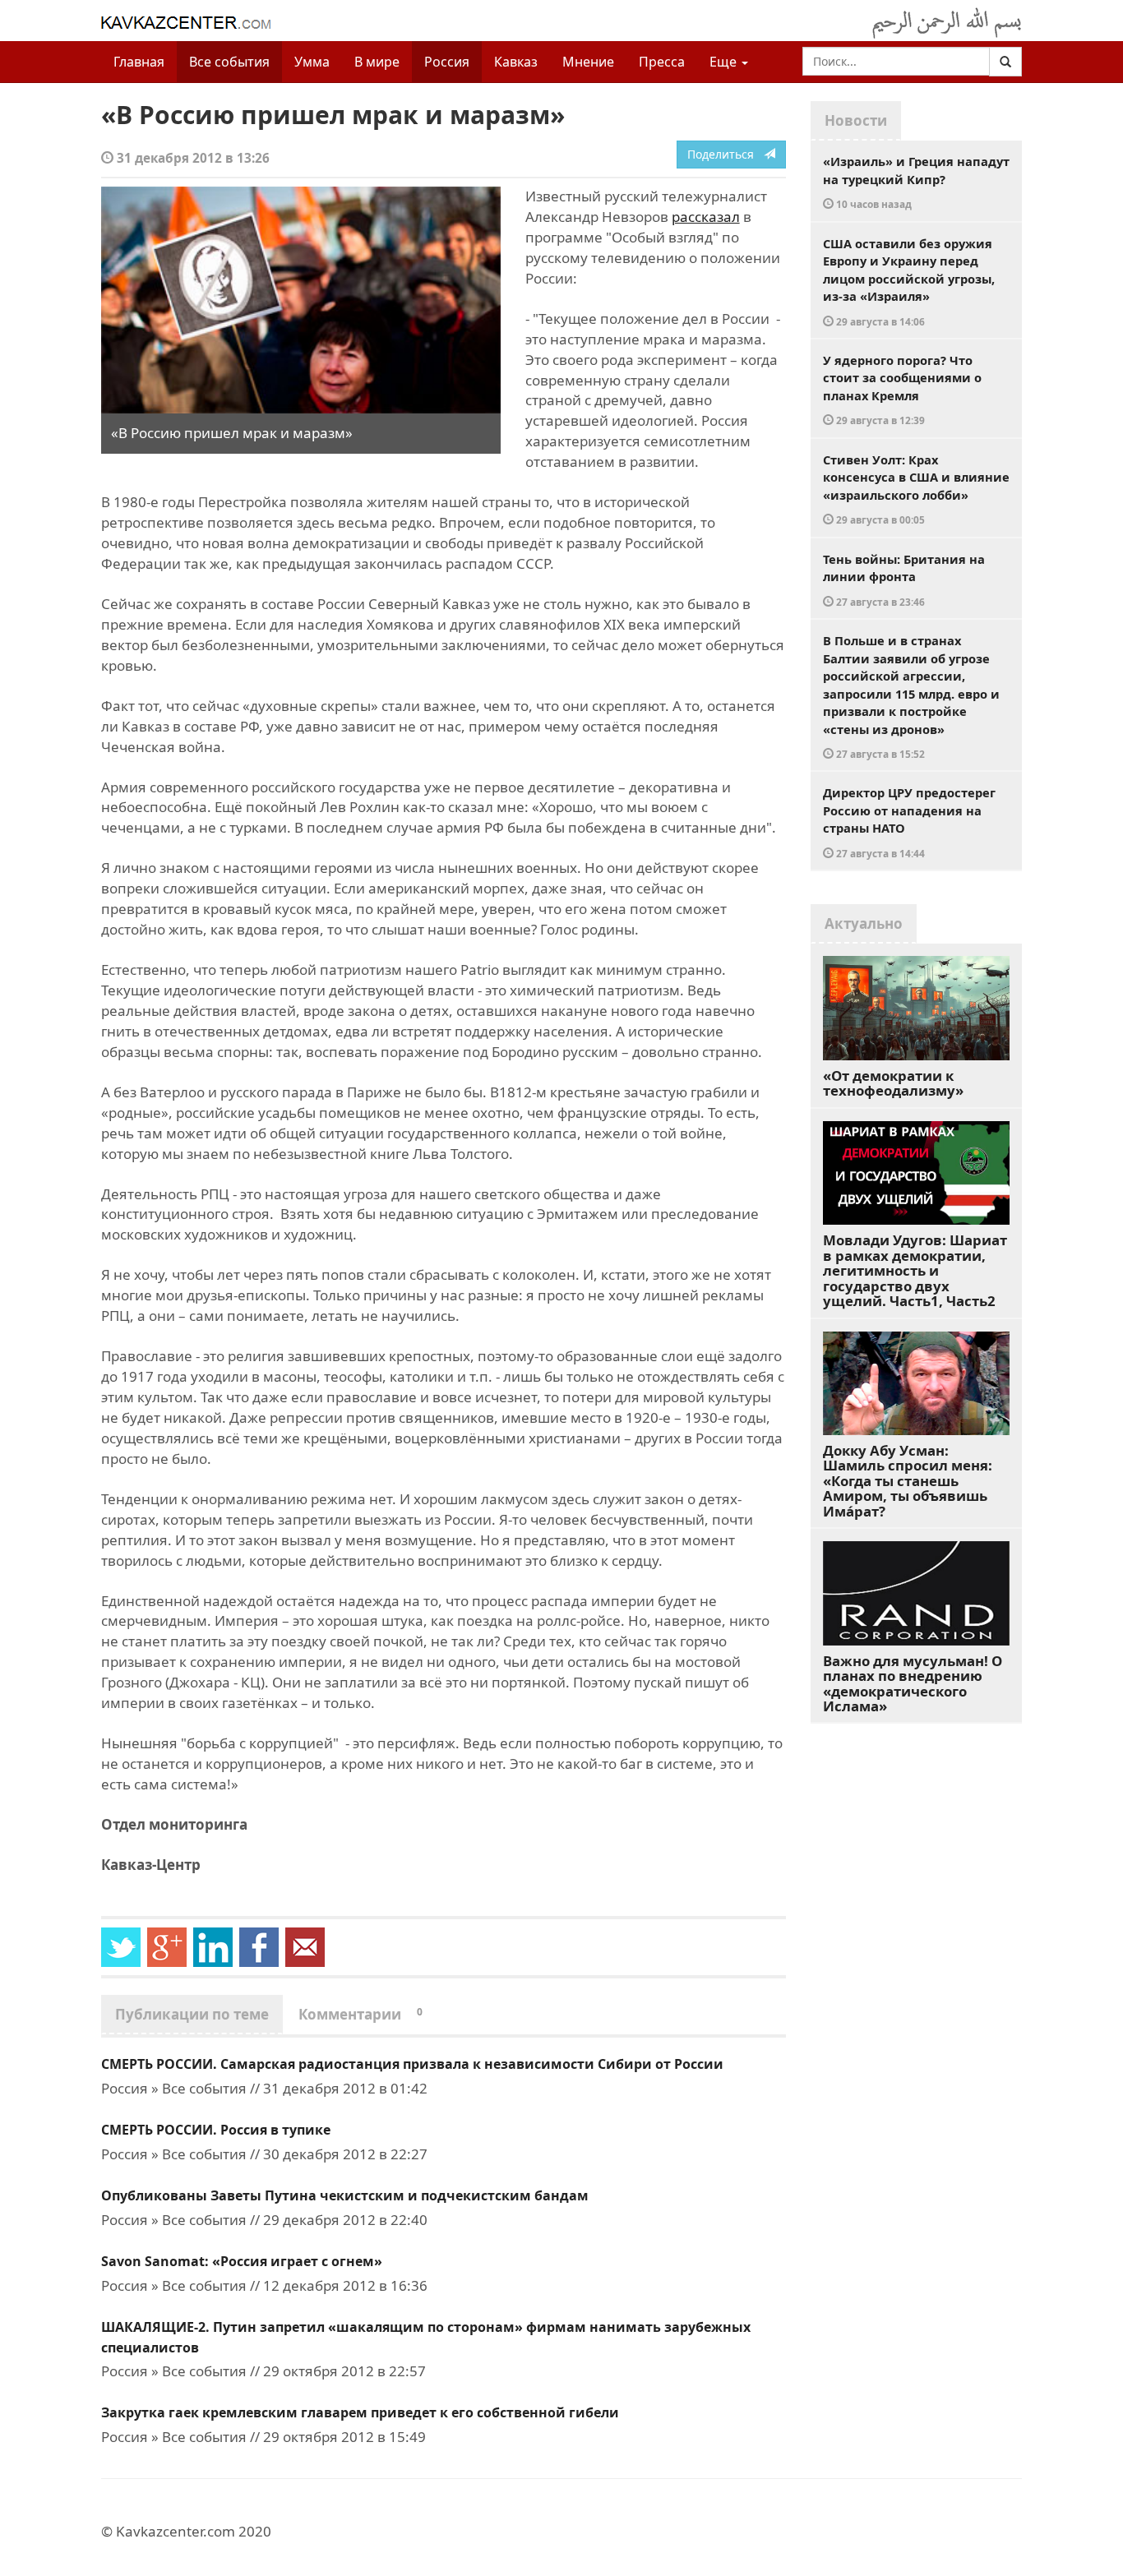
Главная (139, 62)
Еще (725, 62)
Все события (229, 62)
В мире (377, 62)
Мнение (588, 62)
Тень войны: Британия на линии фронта (904, 579)
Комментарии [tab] (360, 2014)
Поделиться (726, 154)
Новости (856, 120)
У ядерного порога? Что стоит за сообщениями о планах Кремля (902, 390)
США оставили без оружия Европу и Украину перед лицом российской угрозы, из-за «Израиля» (909, 282)
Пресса (662, 62)
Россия (447, 62)
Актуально (864, 923)
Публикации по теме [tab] (192, 2014)
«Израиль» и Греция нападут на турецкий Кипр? (916, 182)
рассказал (706, 217)
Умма (312, 62)
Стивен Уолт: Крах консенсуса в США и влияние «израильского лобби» (916, 489)
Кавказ (516, 62)
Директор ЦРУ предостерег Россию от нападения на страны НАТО (909, 822)
